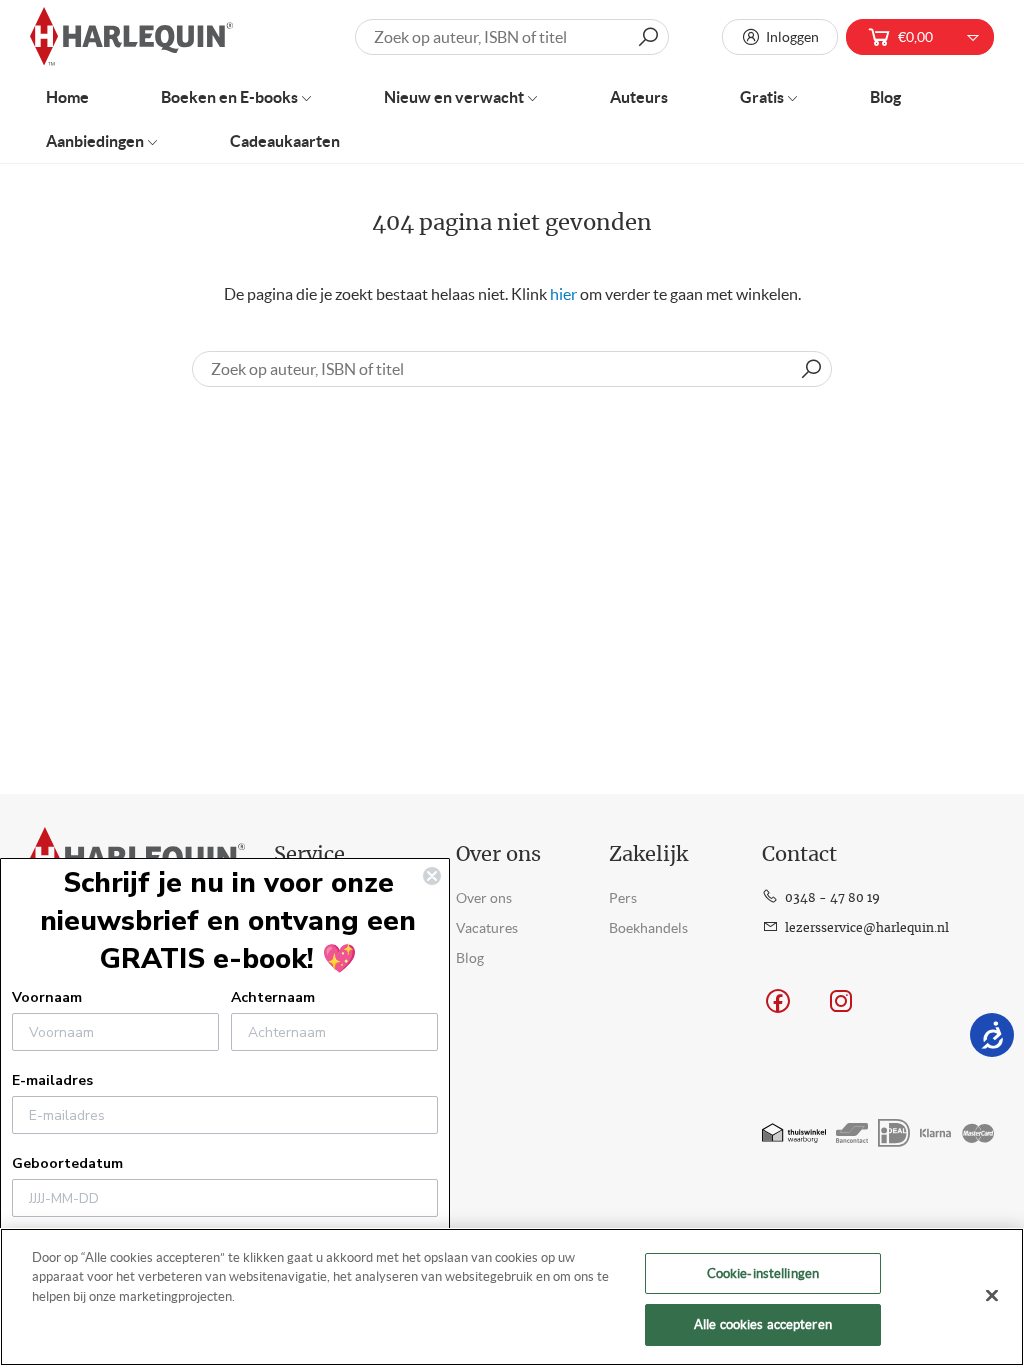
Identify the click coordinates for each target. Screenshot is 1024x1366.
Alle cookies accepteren (763, 1324)
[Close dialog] (432, 876)
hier (563, 294)
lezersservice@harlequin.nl (867, 928)
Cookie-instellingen (763, 1273)
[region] (512, 1297)
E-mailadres (52, 1080)
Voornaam (47, 997)
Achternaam (273, 997)
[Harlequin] (131, 37)
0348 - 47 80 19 (832, 898)
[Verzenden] (811, 369)
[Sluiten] (992, 1295)
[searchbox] (512, 369)
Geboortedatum (67, 1163)
